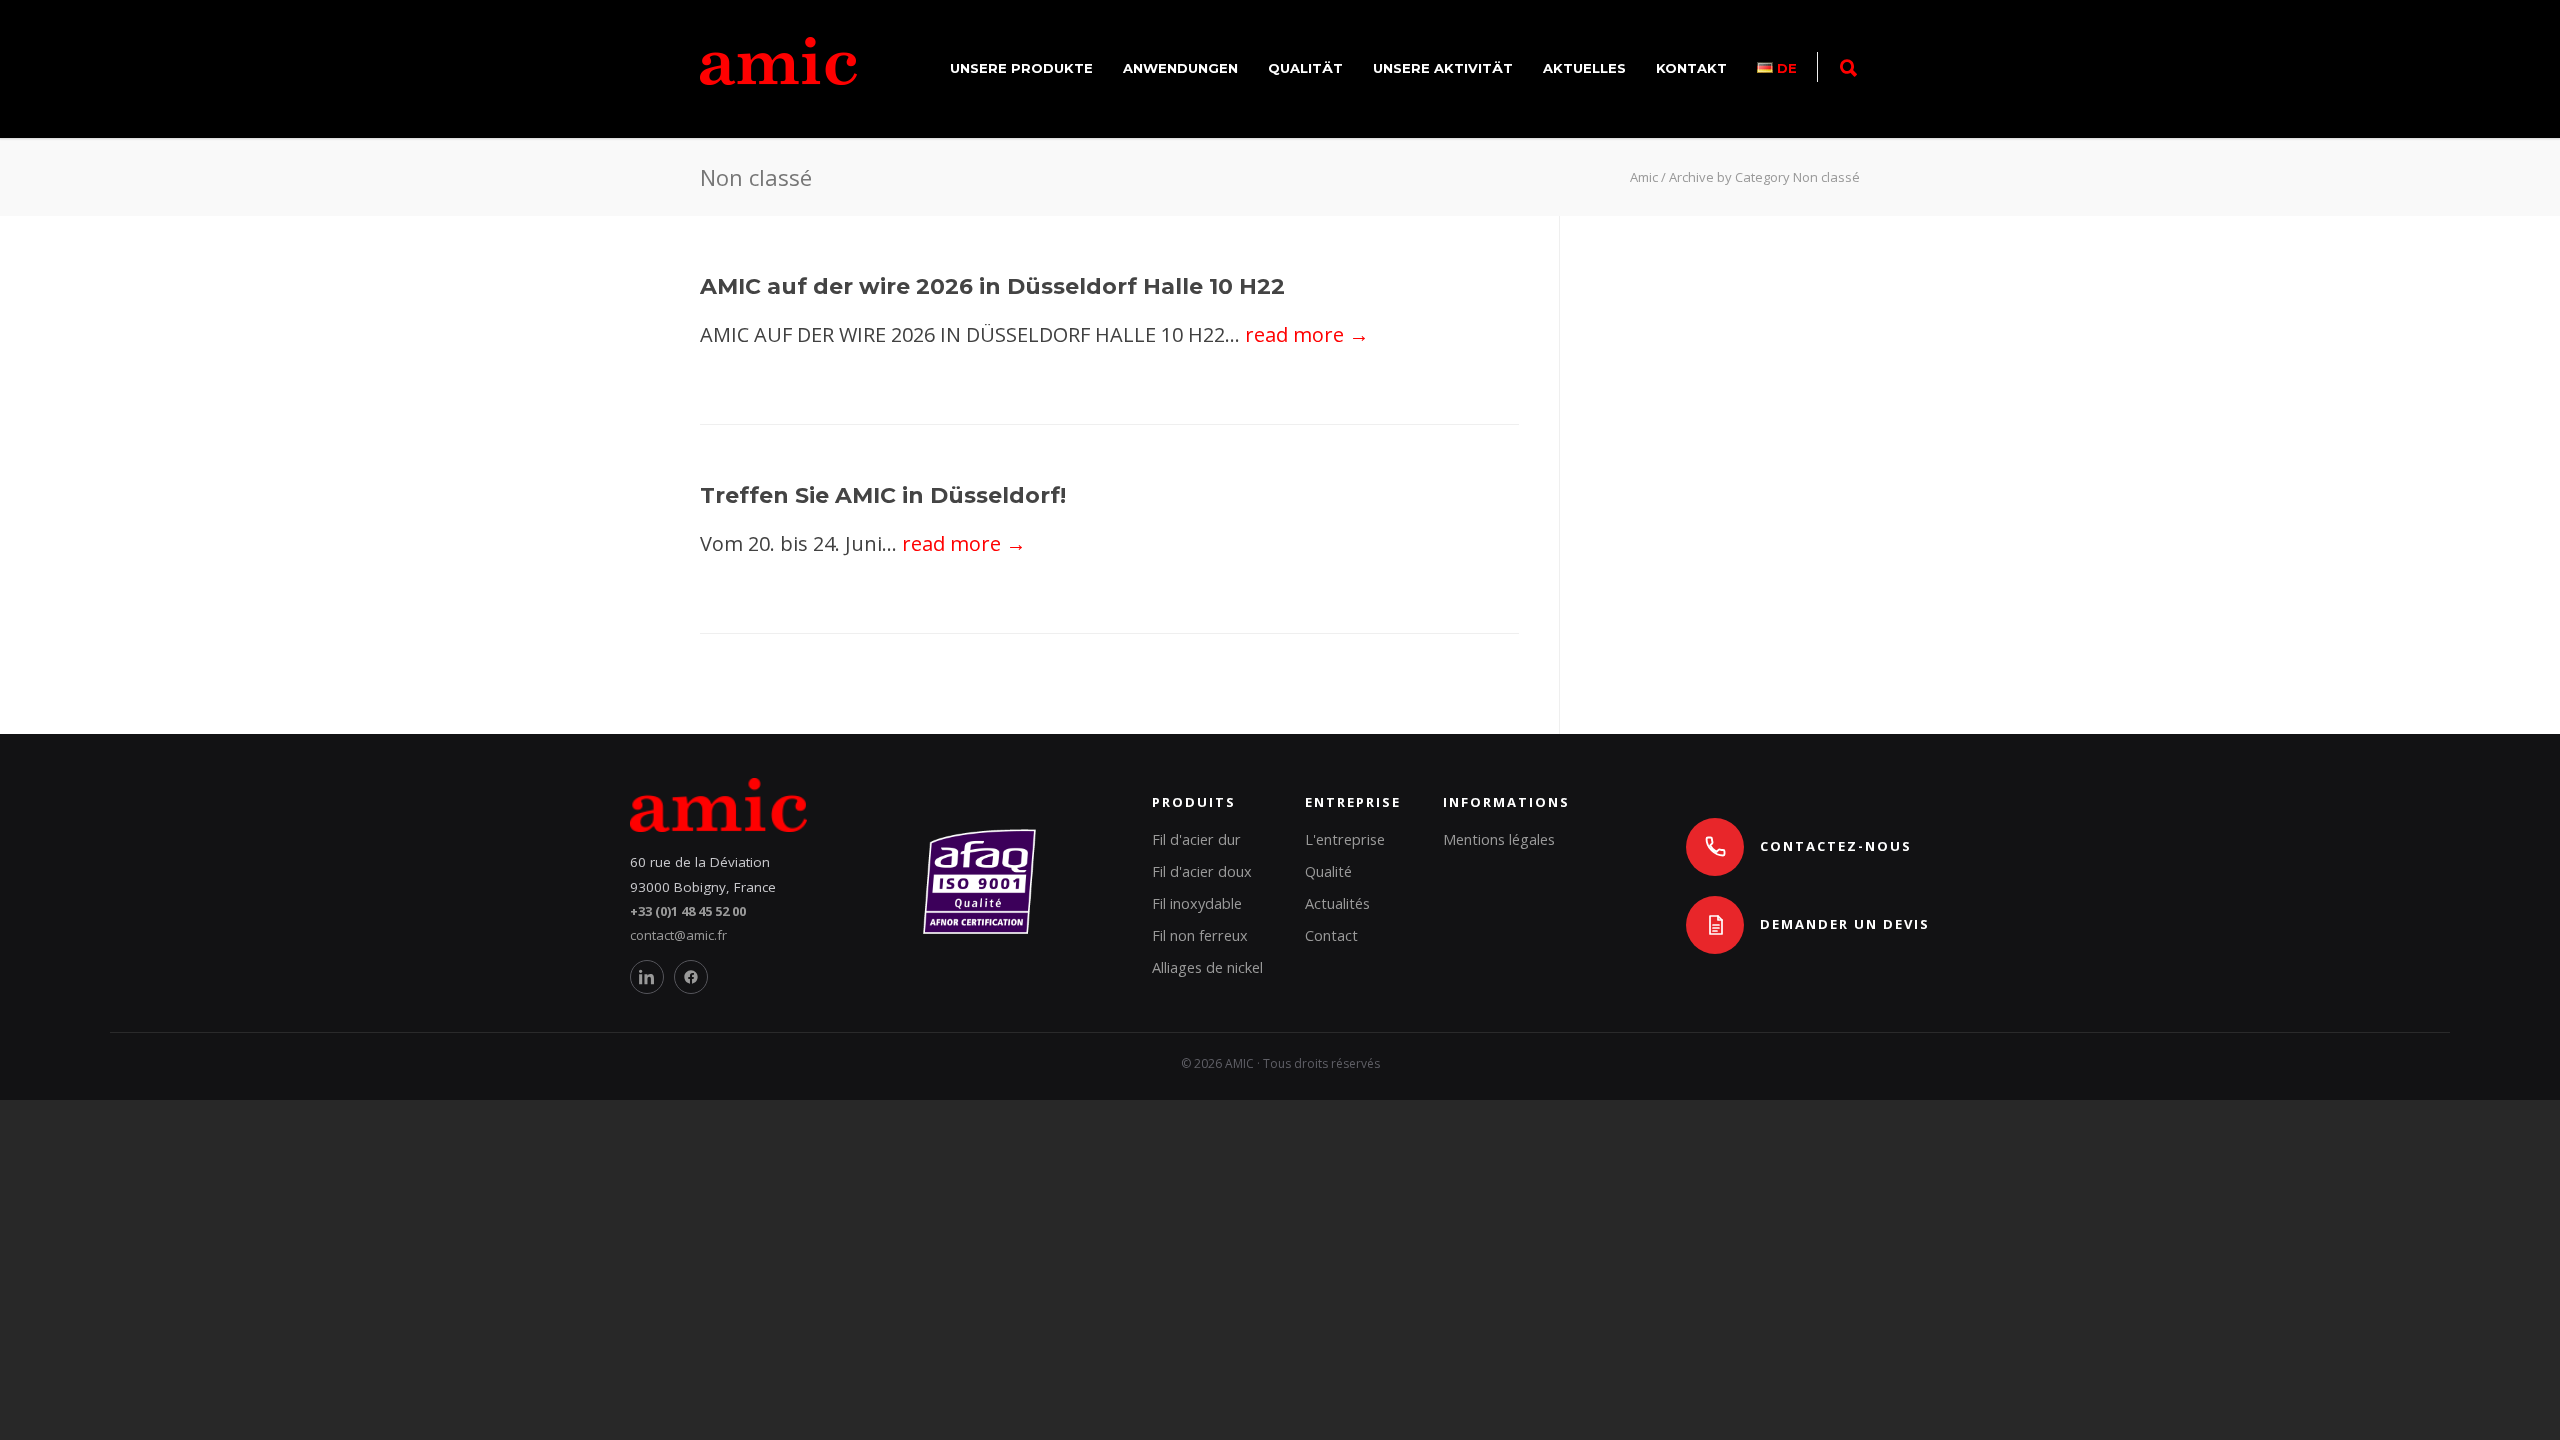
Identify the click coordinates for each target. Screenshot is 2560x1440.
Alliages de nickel (1207, 967)
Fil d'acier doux (1202, 871)
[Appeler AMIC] (1715, 847)
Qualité (1328, 871)
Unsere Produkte (1021, 68)
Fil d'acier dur (1196, 839)
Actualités (1337, 903)
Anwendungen (1180, 68)
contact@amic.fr (678, 935)
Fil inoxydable (1197, 903)
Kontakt (1691, 68)
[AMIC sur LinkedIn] (647, 977)
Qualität (1305, 68)
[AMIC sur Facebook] (691, 977)
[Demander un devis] (1715, 925)
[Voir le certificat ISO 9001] (980, 929)
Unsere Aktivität (1443, 68)
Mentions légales (1499, 839)
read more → (1307, 334)
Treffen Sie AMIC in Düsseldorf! (883, 495)
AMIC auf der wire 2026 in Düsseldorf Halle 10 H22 (992, 286)
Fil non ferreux (1200, 935)
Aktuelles (1584, 68)
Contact (1331, 935)
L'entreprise (1345, 839)
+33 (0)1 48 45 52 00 (688, 911)
